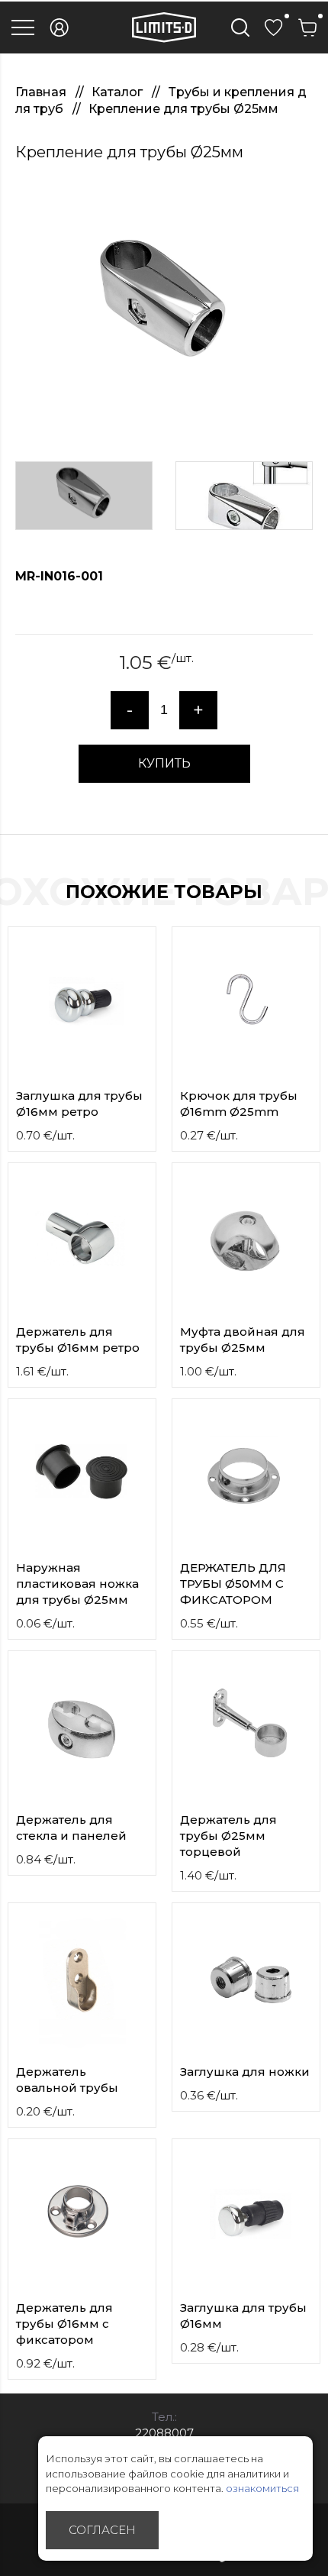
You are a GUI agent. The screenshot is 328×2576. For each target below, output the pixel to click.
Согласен (102, 2530)
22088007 (164, 2433)
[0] (274, 27)
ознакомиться (262, 2488)
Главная (42, 92)
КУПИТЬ (164, 763)
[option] (164, 305)
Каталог (119, 92)
